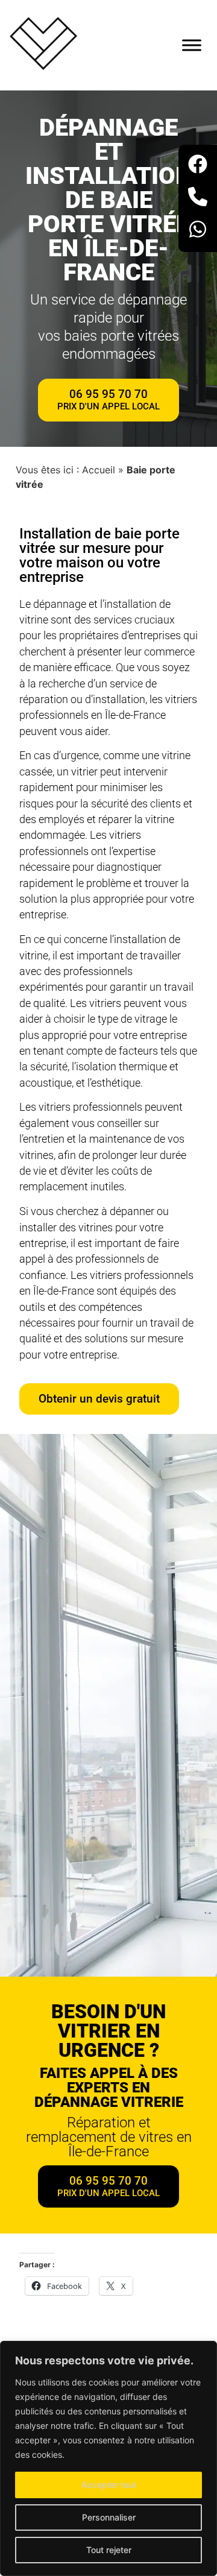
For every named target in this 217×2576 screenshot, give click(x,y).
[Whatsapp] (198, 231)
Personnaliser (109, 2517)
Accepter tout (109, 2485)
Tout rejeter (109, 2550)
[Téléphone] (198, 198)
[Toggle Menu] (192, 45)
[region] (108, 2458)
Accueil (99, 470)
